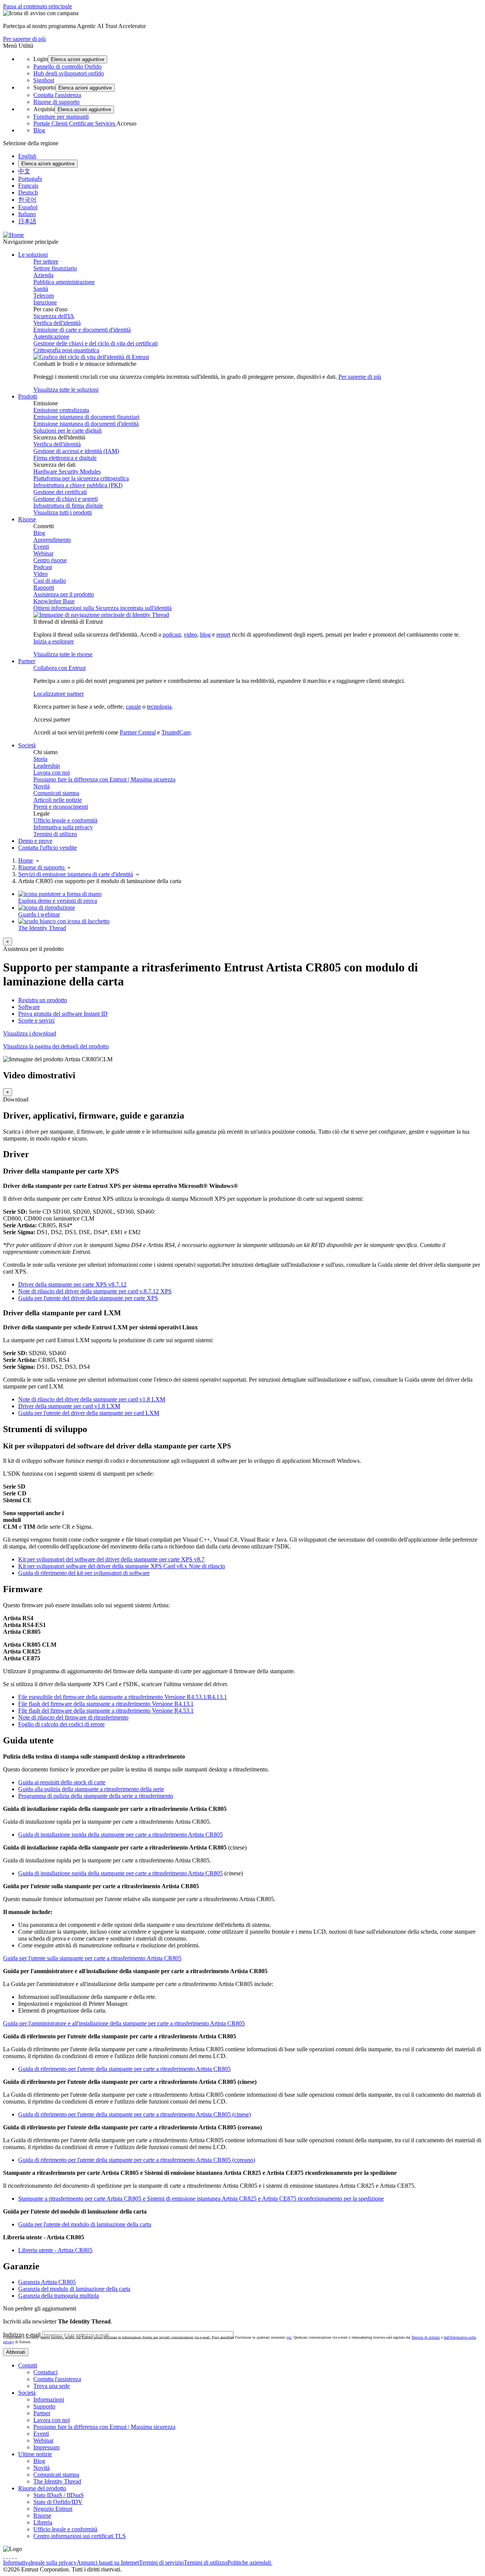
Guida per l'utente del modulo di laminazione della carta (85, 2224)
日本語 (27, 221)
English (27, 156)
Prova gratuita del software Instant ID (63, 1014)
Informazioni (49, 2400)
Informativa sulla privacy (63, 827)
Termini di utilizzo (55, 834)
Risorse (42, 2516)
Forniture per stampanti (61, 117)
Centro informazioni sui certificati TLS (80, 2536)
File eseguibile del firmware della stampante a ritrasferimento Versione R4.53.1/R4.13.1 (123, 1697)
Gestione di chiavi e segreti (66, 499)
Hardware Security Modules (67, 471)
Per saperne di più (24, 39)
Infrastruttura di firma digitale (68, 506)
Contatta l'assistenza (57, 95)
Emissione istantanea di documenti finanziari (86, 417)
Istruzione (45, 302)
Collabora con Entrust (59, 668)
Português (30, 179)
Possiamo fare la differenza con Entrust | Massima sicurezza (104, 779)
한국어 (27, 200)
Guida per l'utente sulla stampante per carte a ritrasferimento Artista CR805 (92, 1958)
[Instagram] (10, 2556)
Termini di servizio (161, 2563)
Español (28, 207)
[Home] (13, 235)
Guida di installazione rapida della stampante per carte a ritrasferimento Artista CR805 (120, 1835)
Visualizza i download (30, 1033)
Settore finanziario (55, 268)
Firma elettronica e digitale (65, 458)
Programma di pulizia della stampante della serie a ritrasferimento (96, 1796)
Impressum (46, 2447)
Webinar (43, 553)
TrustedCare (176, 732)
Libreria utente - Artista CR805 (55, 2250)
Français (28, 186)
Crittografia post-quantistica (66, 350)
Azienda (43, 275)
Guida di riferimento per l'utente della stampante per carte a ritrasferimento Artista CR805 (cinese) (135, 2114)
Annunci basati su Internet (108, 2563)
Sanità (41, 289)
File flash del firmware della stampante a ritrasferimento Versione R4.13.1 (106, 1704)
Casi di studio (50, 581)
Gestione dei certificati (60, 492)
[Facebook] (7, 2556)
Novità (41, 786)
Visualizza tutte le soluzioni (66, 390)
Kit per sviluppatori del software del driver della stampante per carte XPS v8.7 (111, 1559)
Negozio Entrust (53, 2509)
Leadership (47, 766)
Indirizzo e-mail (22, 2335)
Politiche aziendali (250, 2563)
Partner (42, 2413)
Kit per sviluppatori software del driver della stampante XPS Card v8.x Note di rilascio (122, 1566)
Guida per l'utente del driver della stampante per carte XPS (88, 1298)
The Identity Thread (57, 2481)
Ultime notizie (35, 2454)
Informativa (17, 2563)
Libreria (43, 2522)
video (190, 635)
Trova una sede (52, 2386)
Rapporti (44, 588)
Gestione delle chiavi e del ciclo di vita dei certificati (95, 343)
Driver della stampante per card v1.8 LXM (69, 1406)
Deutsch (28, 192)
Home (26, 860)
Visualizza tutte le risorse (63, 654)
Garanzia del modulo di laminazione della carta (74, 2289)
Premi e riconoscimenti (61, 807)
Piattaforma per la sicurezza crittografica (81, 478)
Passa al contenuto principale (38, 6)
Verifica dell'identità (57, 323)
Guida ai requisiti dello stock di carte (62, 1782)
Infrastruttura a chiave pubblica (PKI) (78, 485)
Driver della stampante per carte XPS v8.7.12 (72, 1284)
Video (41, 574)
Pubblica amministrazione (64, 282)
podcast (172, 635)
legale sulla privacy (54, 2563)
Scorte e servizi (36, 1021)
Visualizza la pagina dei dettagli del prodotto (56, 1046)
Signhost (44, 80)
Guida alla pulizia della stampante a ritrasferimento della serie (91, 1789)
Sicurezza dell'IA (54, 316)
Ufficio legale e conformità (65, 820)
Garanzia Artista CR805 (47, 2282)
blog (205, 635)
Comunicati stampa (56, 793)
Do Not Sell (333, 2563)
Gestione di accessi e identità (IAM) (76, 451)
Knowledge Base (54, 601)
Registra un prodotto (43, 1000)
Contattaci (45, 2372)
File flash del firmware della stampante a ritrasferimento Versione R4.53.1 (106, 1711)
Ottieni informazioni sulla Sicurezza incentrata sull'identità (102, 608)
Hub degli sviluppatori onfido (69, 73)
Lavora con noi (52, 773)
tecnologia (159, 707)
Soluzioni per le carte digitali (67, 431)
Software (29, 1007)
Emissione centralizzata (61, 410)
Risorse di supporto (56, 102)
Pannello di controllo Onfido (67, 67)
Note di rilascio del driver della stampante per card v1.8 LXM (92, 1399)
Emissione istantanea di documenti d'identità (86, 424)
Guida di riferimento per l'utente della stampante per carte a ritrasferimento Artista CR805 (124, 2069)
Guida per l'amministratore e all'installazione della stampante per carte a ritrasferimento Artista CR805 (124, 2023)
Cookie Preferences (296, 2563)
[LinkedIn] (13, 2556)
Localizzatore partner (59, 694)
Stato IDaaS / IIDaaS (59, 2495)
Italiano (27, 214)
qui (289, 2337)
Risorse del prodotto (42, 2488)
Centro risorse (50, 560)
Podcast (43, 567)
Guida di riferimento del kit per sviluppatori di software (84, 1573)
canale (133, 707)
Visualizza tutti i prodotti (63, 512)
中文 (24, 171)
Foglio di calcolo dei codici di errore (61, 1724)
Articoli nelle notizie (58, 800)
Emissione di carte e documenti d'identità (82, 330)
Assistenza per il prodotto (64, 594)
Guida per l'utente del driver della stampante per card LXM (89, 1413)
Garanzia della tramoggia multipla (59, 2296)
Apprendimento (52, 540)
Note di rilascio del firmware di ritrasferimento (73, 1717)
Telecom (44, 296)
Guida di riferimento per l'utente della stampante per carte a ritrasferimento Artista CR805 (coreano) (137, 2160)
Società (27, 2393)
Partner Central (138, 732)
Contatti (28, 2365)
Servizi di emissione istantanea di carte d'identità (76, 874)
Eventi (41, 547)
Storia (40, 759)
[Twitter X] (4, 2556)
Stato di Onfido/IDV (58, 2502)
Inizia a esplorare (54, 641)
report (223, 635)
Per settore (46, 261)
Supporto (44, 2406)
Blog (39, 130)
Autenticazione (51, 337)
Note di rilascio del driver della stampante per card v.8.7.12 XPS (95, 1291)
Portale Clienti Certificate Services (75, 123)
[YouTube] (16, 2556)
